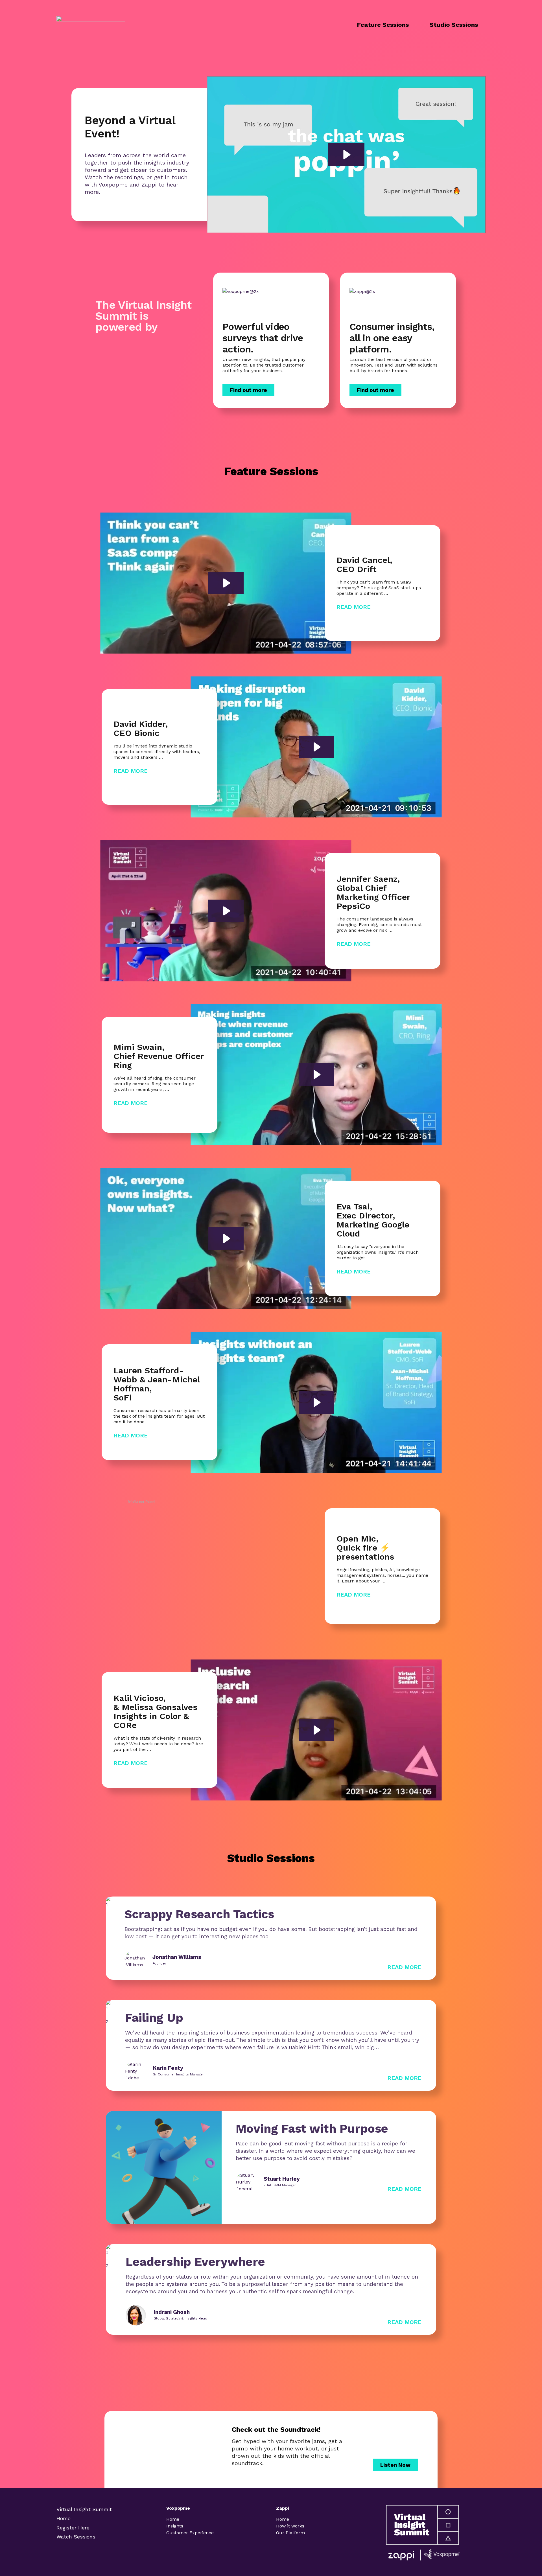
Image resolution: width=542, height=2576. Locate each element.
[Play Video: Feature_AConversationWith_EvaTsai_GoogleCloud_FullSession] (226, 1238)
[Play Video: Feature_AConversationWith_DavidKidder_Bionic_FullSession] (316, 747)
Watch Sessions (76, 2537)
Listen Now (395, 2465)
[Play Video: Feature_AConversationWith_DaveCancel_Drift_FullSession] (226, 583)
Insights (175, 2526)
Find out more (248, 390)
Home (64, 2518)
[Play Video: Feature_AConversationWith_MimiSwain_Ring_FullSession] (316, 1075)
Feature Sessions (383, 25)
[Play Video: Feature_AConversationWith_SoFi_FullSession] (316, 1402)
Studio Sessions (454, 25)
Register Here (73, 2528)
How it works (290, 2526)
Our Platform (290, 2533)
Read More (354, 607)
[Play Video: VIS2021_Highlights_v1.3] (346, 155)
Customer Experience (190, 2533)
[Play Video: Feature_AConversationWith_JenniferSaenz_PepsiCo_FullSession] (226, 911)
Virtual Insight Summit (84, 2509)
